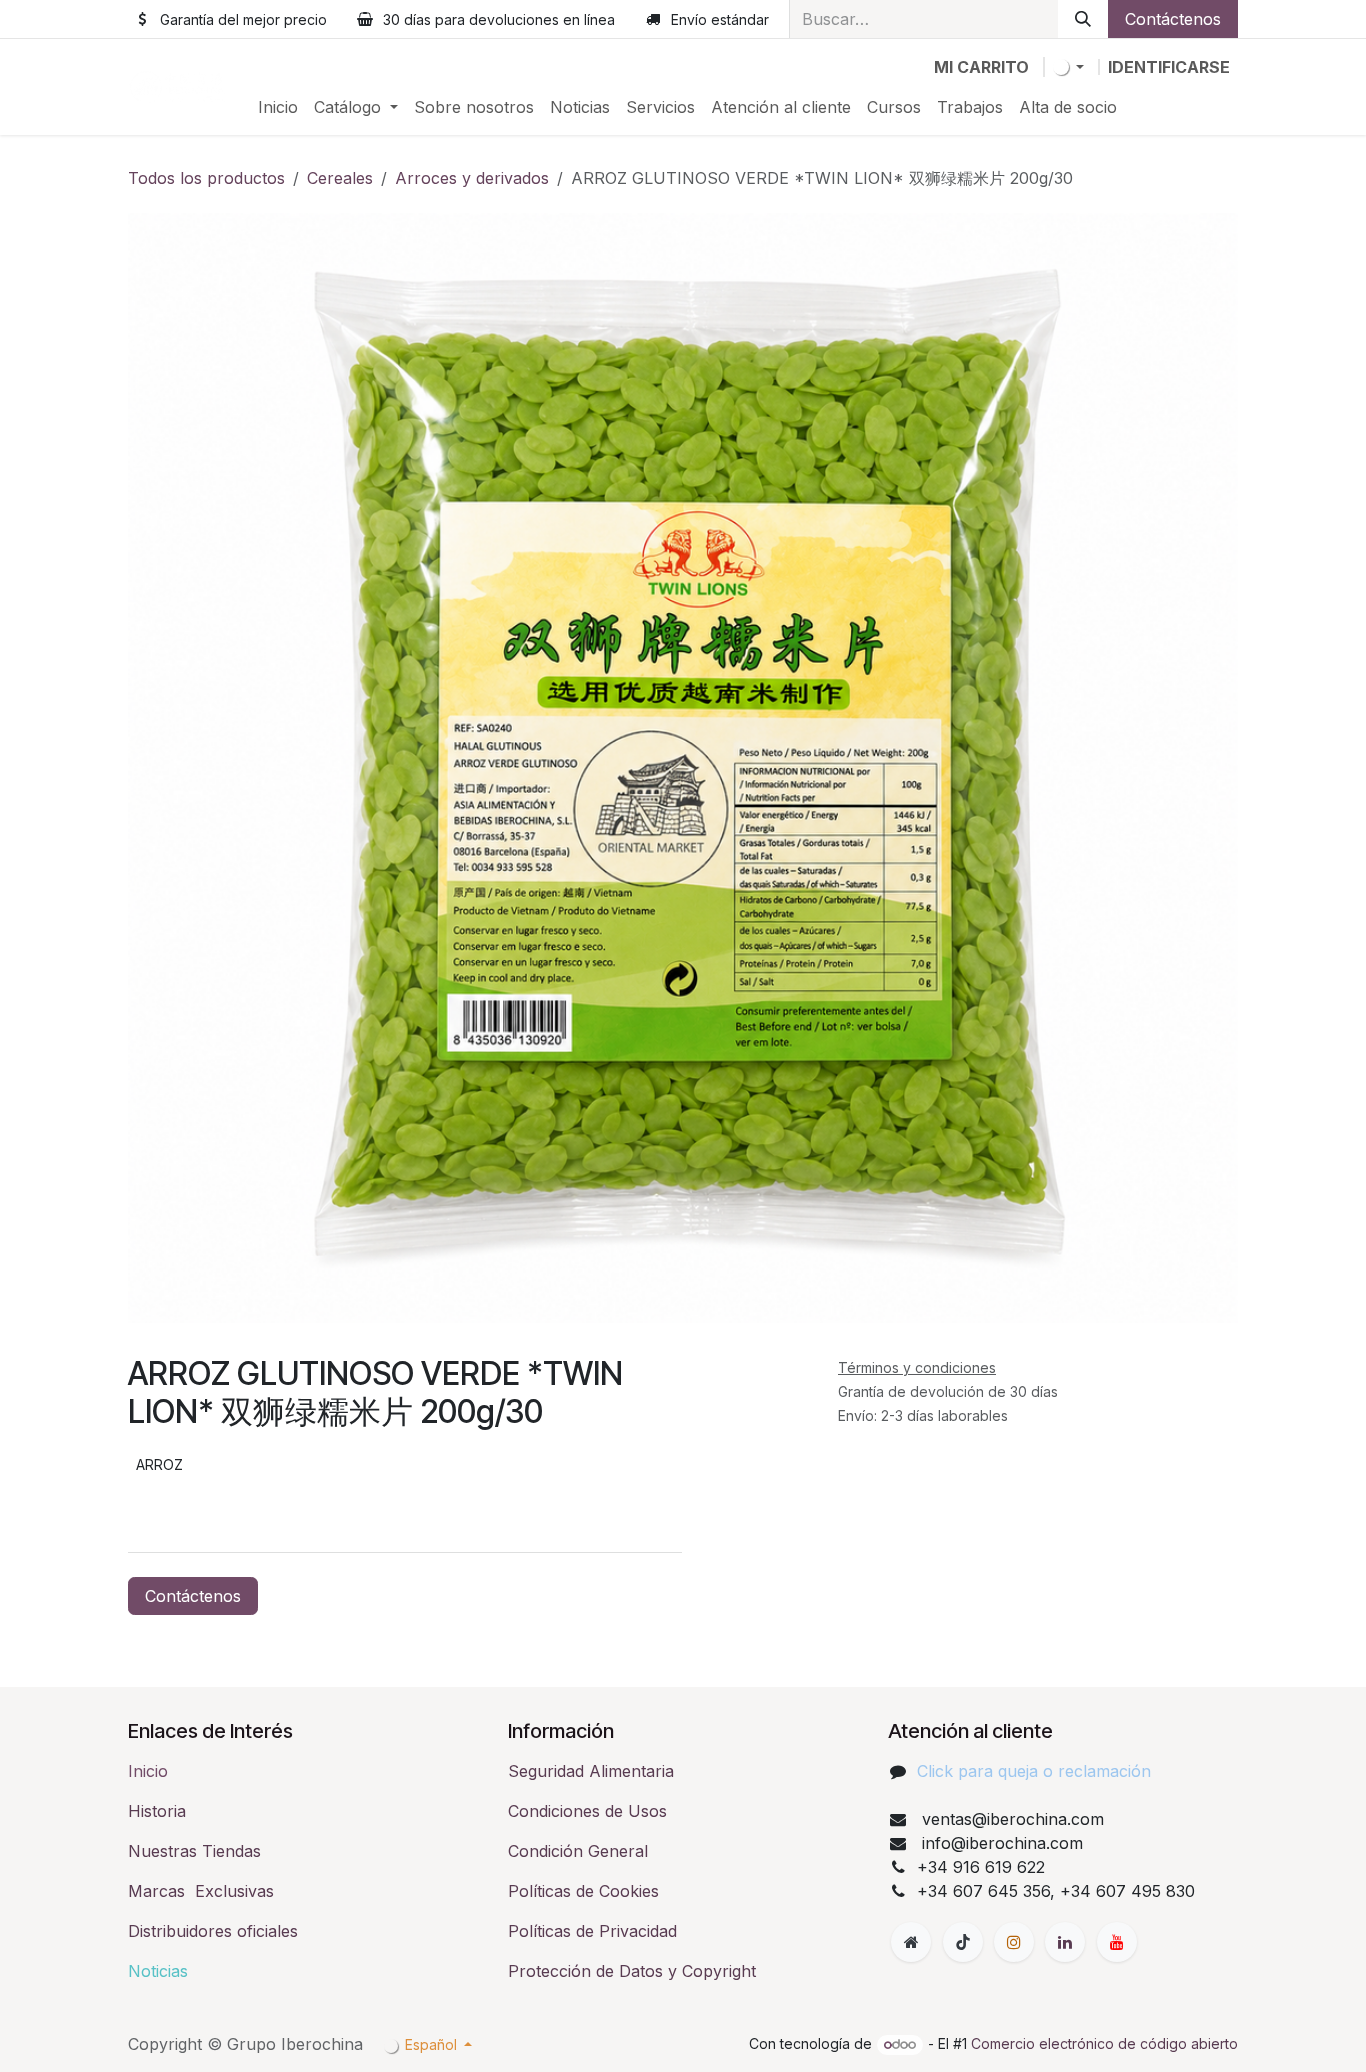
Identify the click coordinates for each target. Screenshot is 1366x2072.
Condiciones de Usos (587, 1811)
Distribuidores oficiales (213, 1931)
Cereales (340, 178)
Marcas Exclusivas (201, 1891)
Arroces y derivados (472, 178)
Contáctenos (1173, 19)
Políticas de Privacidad (592, 1931)
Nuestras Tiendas (194, 1851)
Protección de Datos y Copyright (632, 1971)
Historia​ (157, 1811)
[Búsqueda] (1083, 19)
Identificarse (1169, 67)
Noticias (158, 1971)
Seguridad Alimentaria (591, 1771)
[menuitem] (278, 107)
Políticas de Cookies (583, 1891)
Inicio (148, 1771)
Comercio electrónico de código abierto (1104, 2043)
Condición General (578, 1851)
